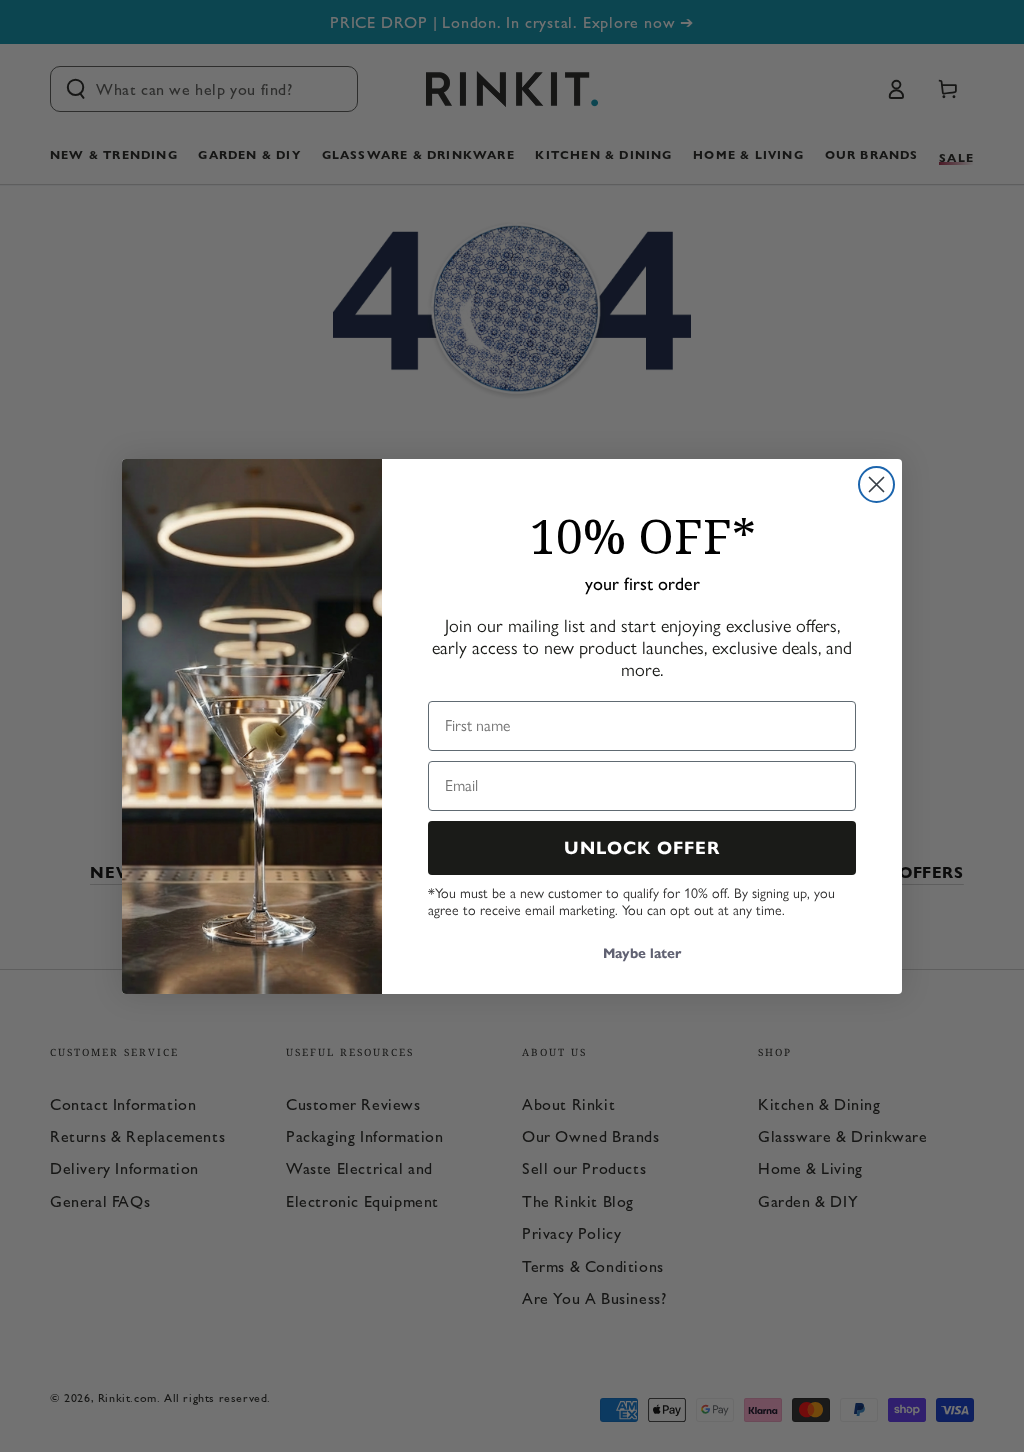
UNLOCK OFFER (642, 848)
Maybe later (642, 953)
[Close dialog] (876, 484)
